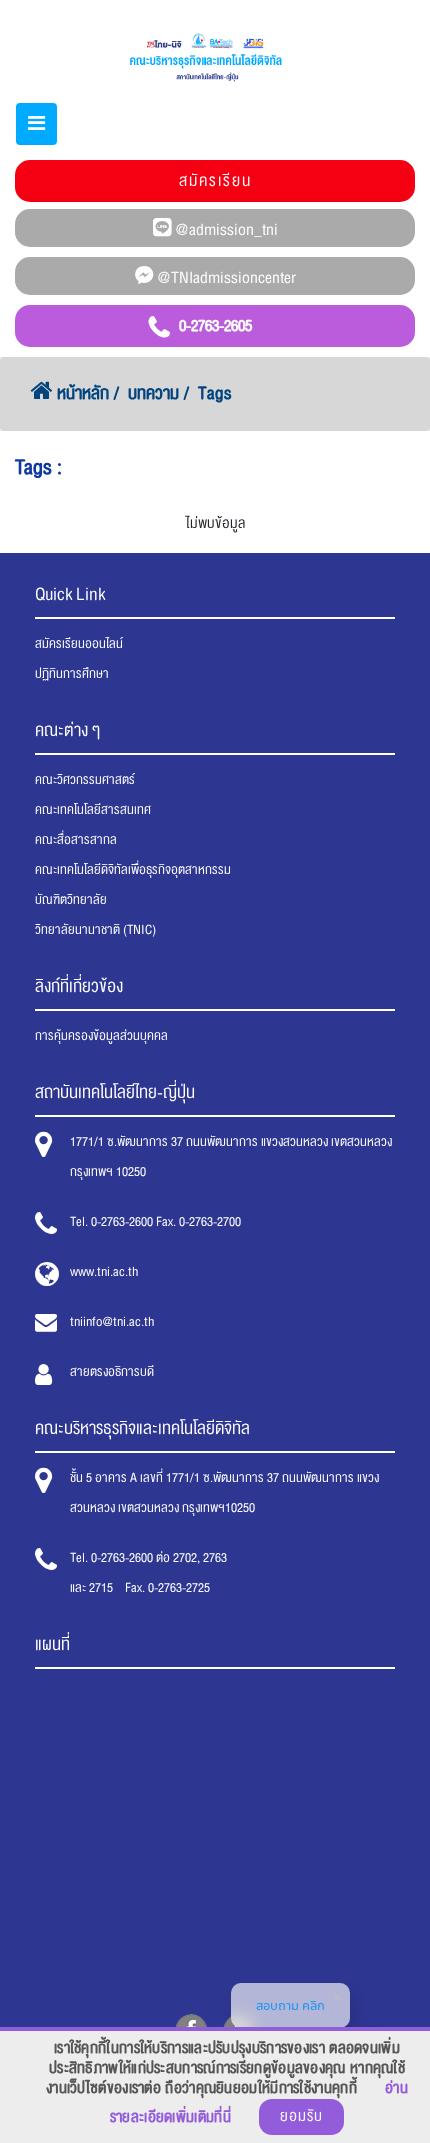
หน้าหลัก (81, 393)
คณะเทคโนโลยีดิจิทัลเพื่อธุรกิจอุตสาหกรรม (133, 870)
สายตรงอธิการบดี (112, 1372)
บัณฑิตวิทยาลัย (71, 900)
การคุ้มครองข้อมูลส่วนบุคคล (101, 1036)
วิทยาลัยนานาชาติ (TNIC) (95, 930)
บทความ (153, 393)
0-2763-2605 (215, 326)
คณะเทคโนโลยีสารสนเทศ (93, 810)
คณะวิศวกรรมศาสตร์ (85, 780)
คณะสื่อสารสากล (76, 840)
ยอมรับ (301, 2116)
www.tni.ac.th (104, 1272)
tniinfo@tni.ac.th (112, 1322)
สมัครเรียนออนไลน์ (79, 644)
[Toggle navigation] (36, 124)
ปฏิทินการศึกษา (72, 674)
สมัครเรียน (215, 181)
